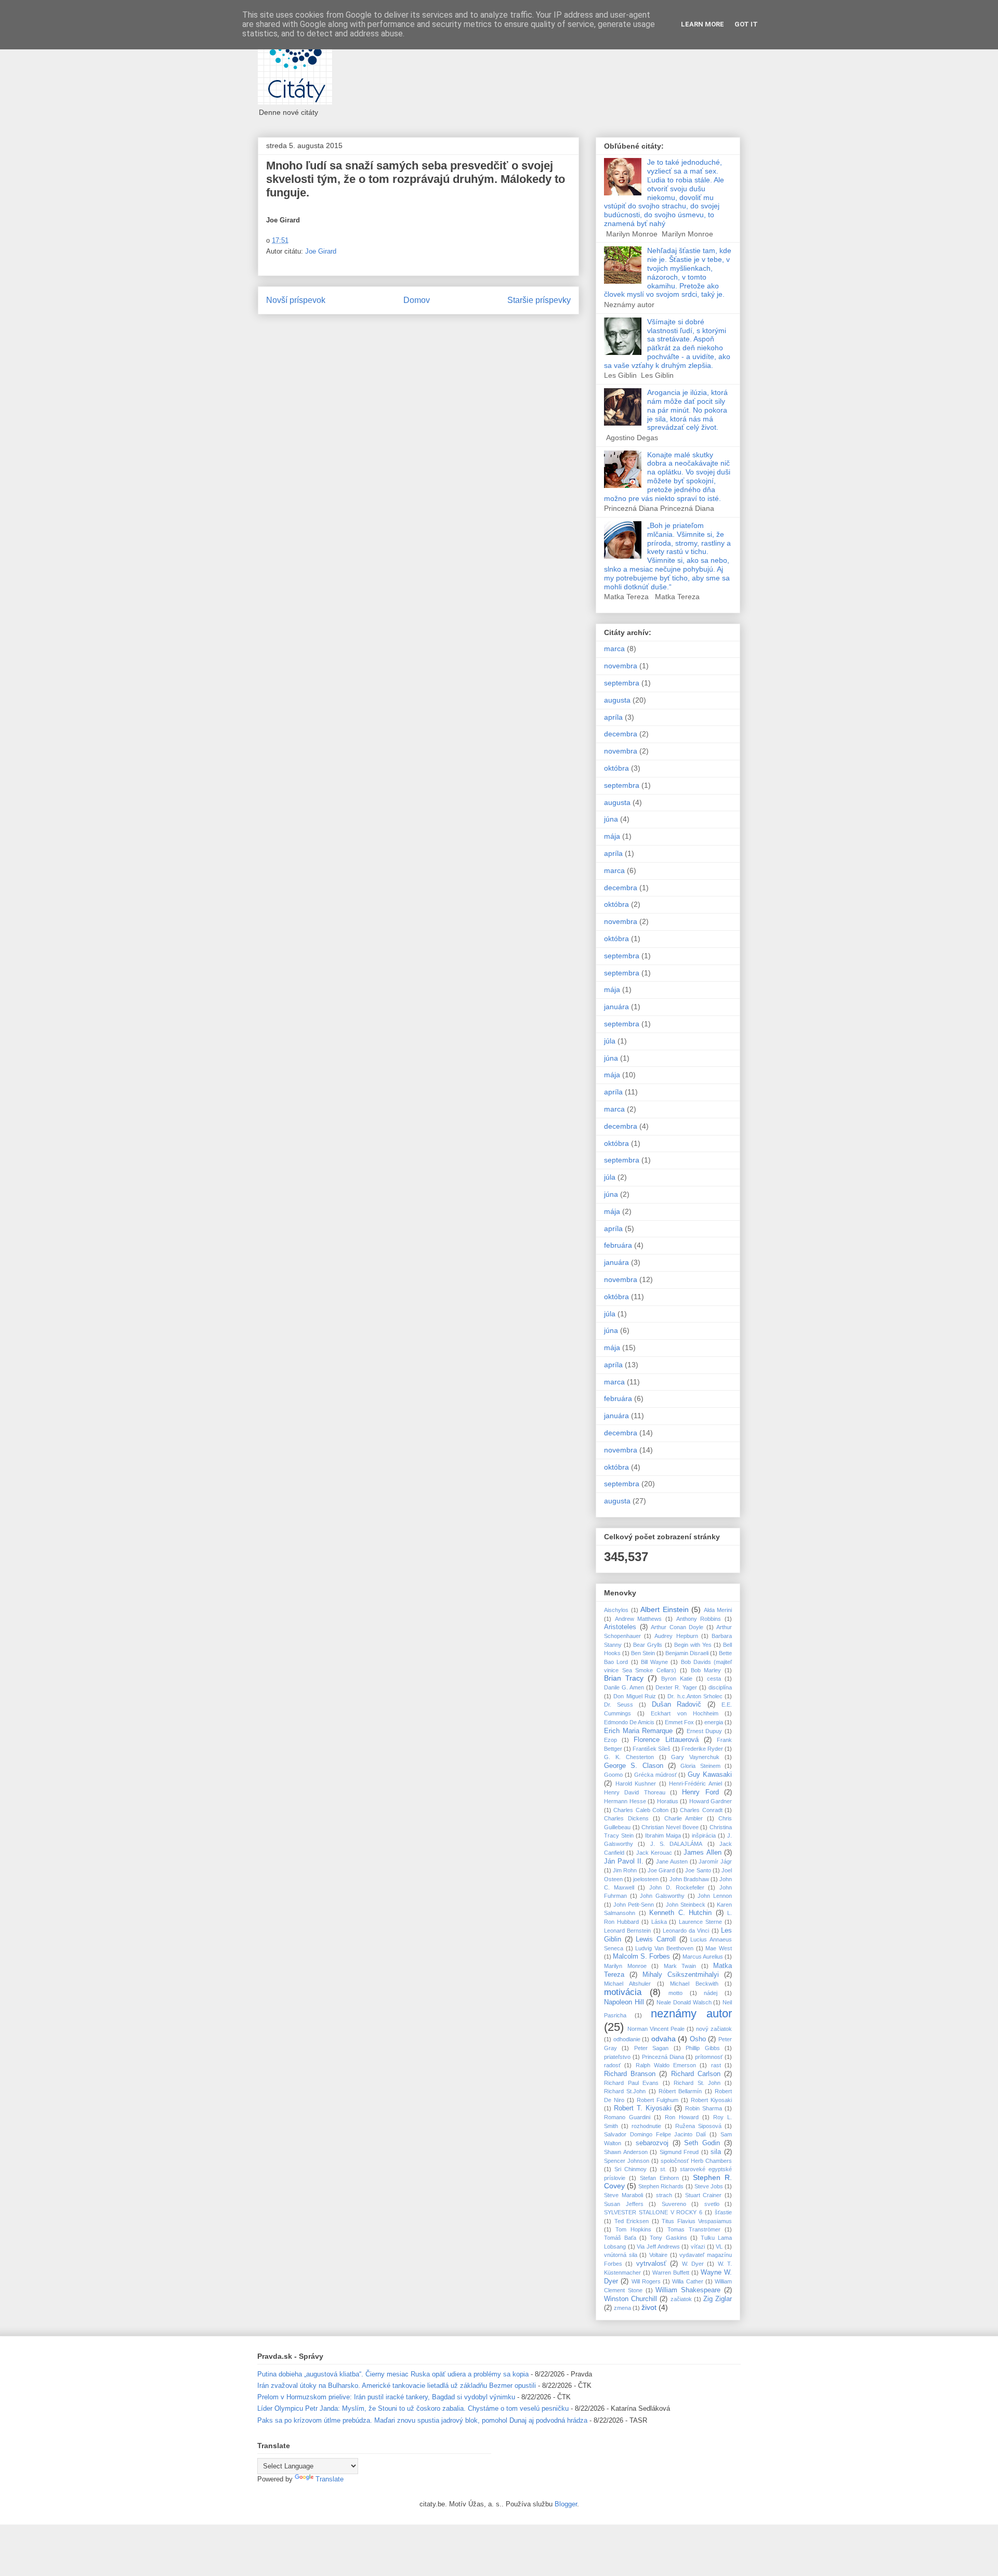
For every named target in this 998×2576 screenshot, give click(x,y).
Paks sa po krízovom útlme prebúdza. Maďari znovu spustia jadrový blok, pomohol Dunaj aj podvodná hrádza (422, 2420)
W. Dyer (693, 2264)
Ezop (610, 1740)
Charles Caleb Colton (641, 1810)
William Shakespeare (688, 2290)
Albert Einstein (665, 1609)
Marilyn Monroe (625, 1966)
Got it (746, 24)
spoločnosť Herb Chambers (696, 2161)
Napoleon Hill (624, 2002)
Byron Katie (677, 1679)
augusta (617, 700)
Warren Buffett (671, 2273)
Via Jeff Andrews (658, 2247)
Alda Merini (718, 1610)
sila (716, 2152)
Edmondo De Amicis (629, 1722)
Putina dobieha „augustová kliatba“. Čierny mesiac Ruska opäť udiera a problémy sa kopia (393, 2374)
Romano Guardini (627, 2117)
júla (610, 1041)
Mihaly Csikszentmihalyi (681, 1975)
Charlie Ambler (684, 1818)
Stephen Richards (661, 2186)
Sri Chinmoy (631, 2169)
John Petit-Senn (634, 1905)
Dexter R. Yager (676, 1687)
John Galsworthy (662, 1896)
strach (664, 2195)
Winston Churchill (631, 2299)
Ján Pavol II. (624, 1861)
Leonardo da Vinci (686, 1931)
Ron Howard (682, 2117)
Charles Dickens (626, 1818)
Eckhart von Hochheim (684, 1713)
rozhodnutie (646, 2126)
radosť (612, 2065)
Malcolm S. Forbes (641, 1957)
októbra (616, 768)
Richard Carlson (696, 2074)
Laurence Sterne (700, 1922)
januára (616, 1007)
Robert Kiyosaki (711, 2100)
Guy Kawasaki (710, 1775)
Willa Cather (687, 2281)
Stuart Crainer (704, 2195)
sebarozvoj (652, 2143)
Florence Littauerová (666, 1740)
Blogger (566, 2504)
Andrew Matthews (639, 1619)
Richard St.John (625, 2091)
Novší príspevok (296, 300)
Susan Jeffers (624, 2204)
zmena (622, 2308)
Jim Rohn (625, 1870)
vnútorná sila (621, 2255)
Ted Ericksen (632, 2221)
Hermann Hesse (625, 1801)
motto (675, 1993)
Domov (417, 300)
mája (612, 836)
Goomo (613, 1775)
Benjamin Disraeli (687, 1653)
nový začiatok (714, 2029)
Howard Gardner (711, 1801)
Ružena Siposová (698, 2126)
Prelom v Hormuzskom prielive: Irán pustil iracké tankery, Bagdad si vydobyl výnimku (386, 2397)
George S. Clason (634, 1766)
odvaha (664, 2039)
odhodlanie (627, 2039)
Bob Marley (706, 1670)
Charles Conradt (701, 1810)
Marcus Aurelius (703, 1957)
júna (611, 819)
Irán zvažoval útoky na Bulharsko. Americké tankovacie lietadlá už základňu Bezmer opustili (397, 2386)
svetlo (712, 2204)
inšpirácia (704, 1835)
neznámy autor (691, 2013)
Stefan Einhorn (659, 2178)
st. (663, 2169)
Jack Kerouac (654, 1853)
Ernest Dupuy (705, 1731)
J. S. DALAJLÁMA (677, 1844)
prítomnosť (709, 2057)
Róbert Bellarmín (680, 2091)
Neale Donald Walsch (684, 2002)
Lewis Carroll (656, 1939)
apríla (613, 717)
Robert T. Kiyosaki (643, 2108)
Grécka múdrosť (655, 1775)
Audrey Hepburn (676, 1636)
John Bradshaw (689, 1879)
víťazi (698, 2247)
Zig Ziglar (718, 2299)
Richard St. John (697, 2083)
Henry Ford (700, 1792)
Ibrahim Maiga (663, 1835)
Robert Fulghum (658, 2100)
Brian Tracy (624, 1678)
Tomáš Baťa (620, 2238)
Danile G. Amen (624, 1687)
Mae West (719, 1948)
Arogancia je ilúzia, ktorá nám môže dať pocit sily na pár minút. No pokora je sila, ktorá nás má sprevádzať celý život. (687, 410)
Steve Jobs (709, 2186)
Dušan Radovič (677, 1705)
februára (618, 1245)
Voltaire (658, 2255)
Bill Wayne (654, 1662)
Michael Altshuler (627, 1984)
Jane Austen (672, 1861)
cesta (714, 1679)
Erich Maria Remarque (638, 1731)
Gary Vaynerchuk (695, 1757)
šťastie (723, 2212)
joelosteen (646, 1879)
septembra (622, 683)
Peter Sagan (651, 2048)
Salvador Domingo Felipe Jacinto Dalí (655, 2134)
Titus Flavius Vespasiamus (697, 2221)
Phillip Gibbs (702, 2048)
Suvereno (674, 2204)
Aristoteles (620, 1627)
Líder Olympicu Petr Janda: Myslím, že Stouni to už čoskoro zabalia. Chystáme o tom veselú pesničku (413, 2408)
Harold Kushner (636, 1784)
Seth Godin (702, 2143)
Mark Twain (680, 1966)
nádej (711, 1993)
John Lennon (715, 1896)
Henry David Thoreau (635, 1792)
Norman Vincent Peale (656, 2029)
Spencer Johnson (627, 2161)
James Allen (702, 1853)
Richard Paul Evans (631, 2083)
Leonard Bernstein (627, 1931)
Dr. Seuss (619, 1705)
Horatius (668, 1801)
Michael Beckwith (694, 1984)
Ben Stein (643, 1653)
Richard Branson (630, 2074)
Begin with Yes (693, 1645)
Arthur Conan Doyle (677, 1627)
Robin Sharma (704, 2108)
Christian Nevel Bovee (670, 1827)
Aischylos (616, 1610)
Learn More (702, 24)
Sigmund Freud (679, 2152)
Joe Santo (698, 1870)
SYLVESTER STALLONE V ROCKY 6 (653, 2212)
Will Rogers (646, 2281)
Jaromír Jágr (715, 1861)
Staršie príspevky (539, 300)
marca (614, 649)
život (649, 2307)
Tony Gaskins (668, 2238)
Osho (698, 2039)
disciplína (720, 1687)
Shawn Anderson (626, 2152)
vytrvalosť (651, 2264)
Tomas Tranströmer (694, 2229)
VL (719, 2247)
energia (714, 1722)
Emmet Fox (679, 1722)
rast (716, 2065)
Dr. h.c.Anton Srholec (695, 1696)
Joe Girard (321, 251)
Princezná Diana (663, 2057)
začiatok (681, 2299)
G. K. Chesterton (629, 1757)
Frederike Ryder (702, 1749)
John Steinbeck (686, 1905)
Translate (330, 2479)
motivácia (623, 1992)
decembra (621, 734)
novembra (621, 666)
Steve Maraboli (623, 2195)
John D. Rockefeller (677, 1887)
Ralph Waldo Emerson (666, 2065)
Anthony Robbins (699, 1619)
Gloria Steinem (700, 1766)
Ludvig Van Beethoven (664, 1948)
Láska (659, 1922)
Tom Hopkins (633, 2229)
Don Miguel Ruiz (635, 1696)
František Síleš (652, 1749)
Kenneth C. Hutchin (680, 1913)
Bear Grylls (648, 1645)
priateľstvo (617, 2057)
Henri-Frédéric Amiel (695, 1784)
